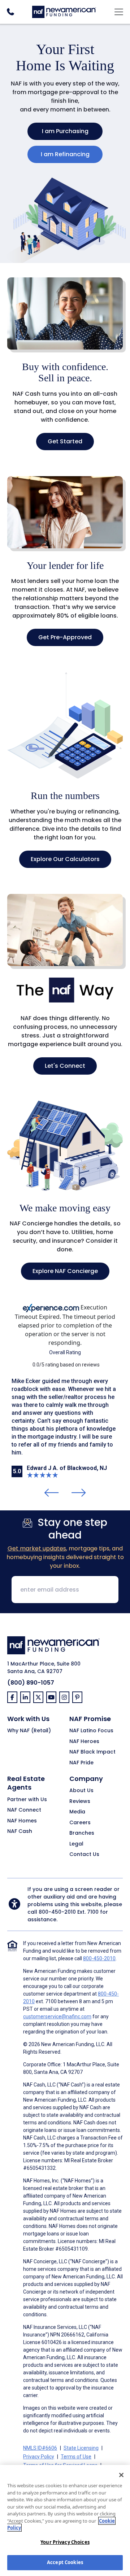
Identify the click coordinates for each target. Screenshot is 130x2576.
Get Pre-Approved (65, 637)
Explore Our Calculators (65, 859)
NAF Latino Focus (91, 1731)
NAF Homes (22, 1821)
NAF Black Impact (92, 1752)
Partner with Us (27, 1800)
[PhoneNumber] (10, 12)
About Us (81, 1791)
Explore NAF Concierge (65, 1271)
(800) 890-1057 (31, 1683)
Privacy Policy (39, 2457)
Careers (80, 1823)
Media (77, 1812)
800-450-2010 (57, 1912)
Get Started (65, 441)
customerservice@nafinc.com (57, 2017)
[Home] (64, 11)
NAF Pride (81, 1763)
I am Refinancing (65, 154)
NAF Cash (20, 1831)
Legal (76, 1844)
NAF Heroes (84, 1742)
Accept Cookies (65, 2562)
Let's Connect (65, 1066)
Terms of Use (76, 2457)
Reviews (80, 1802)
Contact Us (84, 1855)
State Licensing (81, 2448)
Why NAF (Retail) (29, 1731)
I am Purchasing (65, 131)
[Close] (121, 2475)
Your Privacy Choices (65, 2542)
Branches (82, 1833)
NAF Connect (24, 1810)
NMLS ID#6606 (40, 2448)
